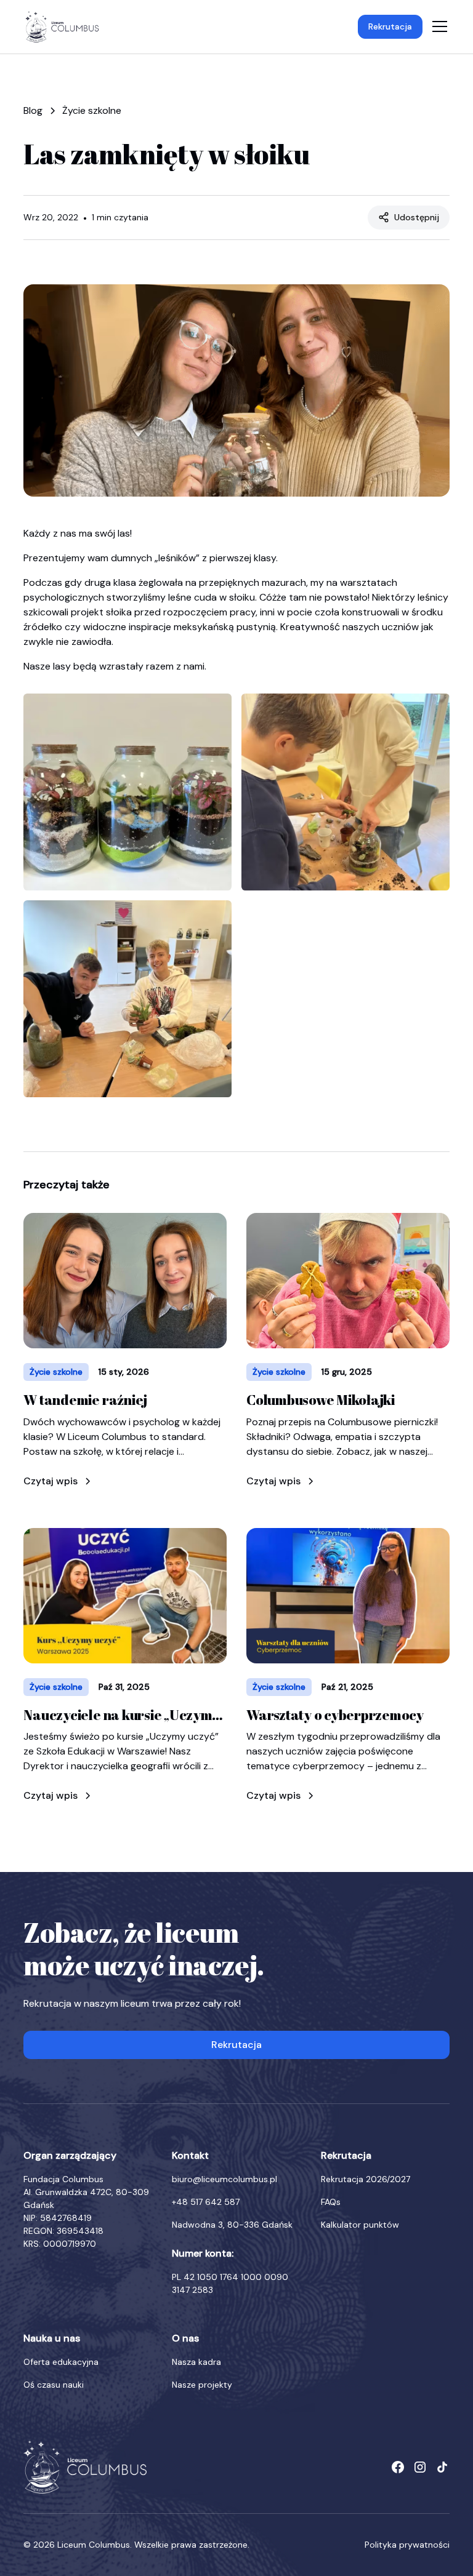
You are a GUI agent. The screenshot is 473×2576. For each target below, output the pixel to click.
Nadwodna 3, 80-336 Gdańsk (232, 2225)
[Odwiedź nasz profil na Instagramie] (420, 2467)
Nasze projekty (202, 2385)
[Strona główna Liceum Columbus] (85, 2467)
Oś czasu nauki (54, 2385)
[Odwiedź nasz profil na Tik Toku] (442, 2467)
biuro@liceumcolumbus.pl (224, 2179)
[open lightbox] (127, 792)
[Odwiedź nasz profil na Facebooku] (398, 2467)
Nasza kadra (196, 2362)
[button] (437, 26)
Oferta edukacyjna (61, 2362)
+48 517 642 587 (206, 2202)
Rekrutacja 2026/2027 (366, 2179)
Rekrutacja (390, 26)
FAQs (331, 2202)
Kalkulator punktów (360, 2225)
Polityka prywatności (407, 2545)
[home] (62, 27)
